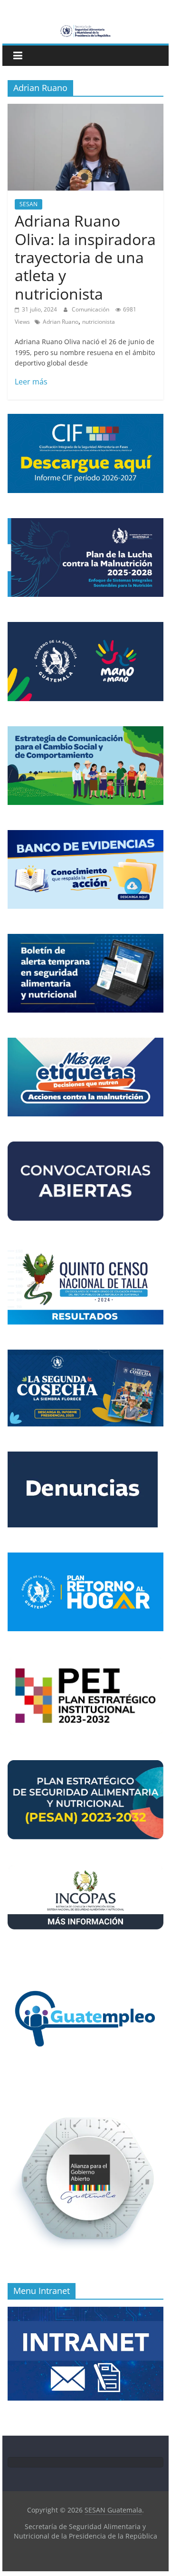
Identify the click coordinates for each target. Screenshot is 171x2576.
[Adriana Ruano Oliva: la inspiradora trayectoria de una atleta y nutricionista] (85, 110)
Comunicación (91, 309)
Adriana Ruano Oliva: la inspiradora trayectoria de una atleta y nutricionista (85, 257)
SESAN (28, 204)
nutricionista (99, 322)
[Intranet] (85, 2312)
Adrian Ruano (61, 322)
